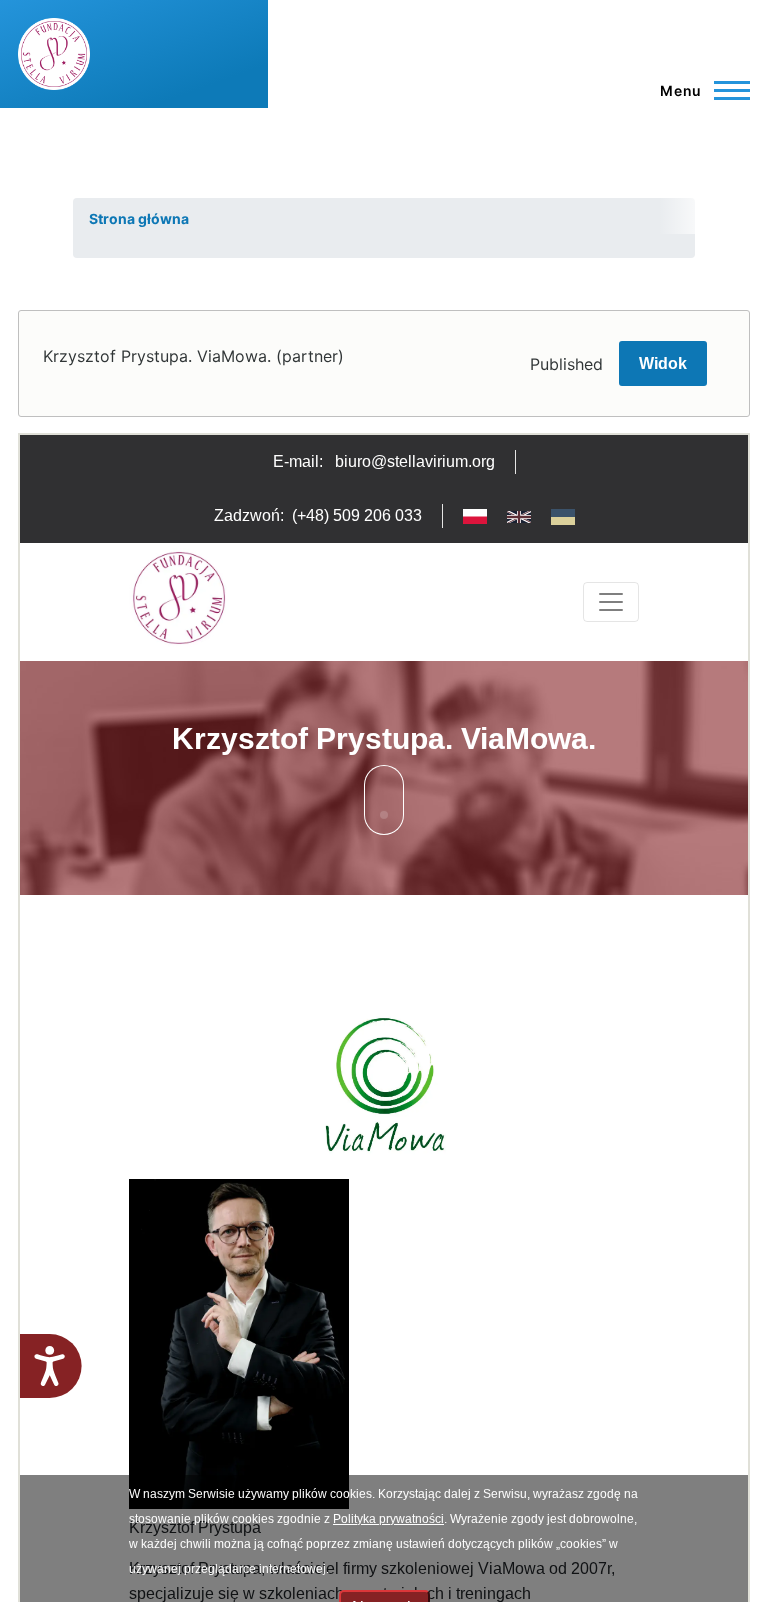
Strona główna (139, 218)
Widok (663, 363)
